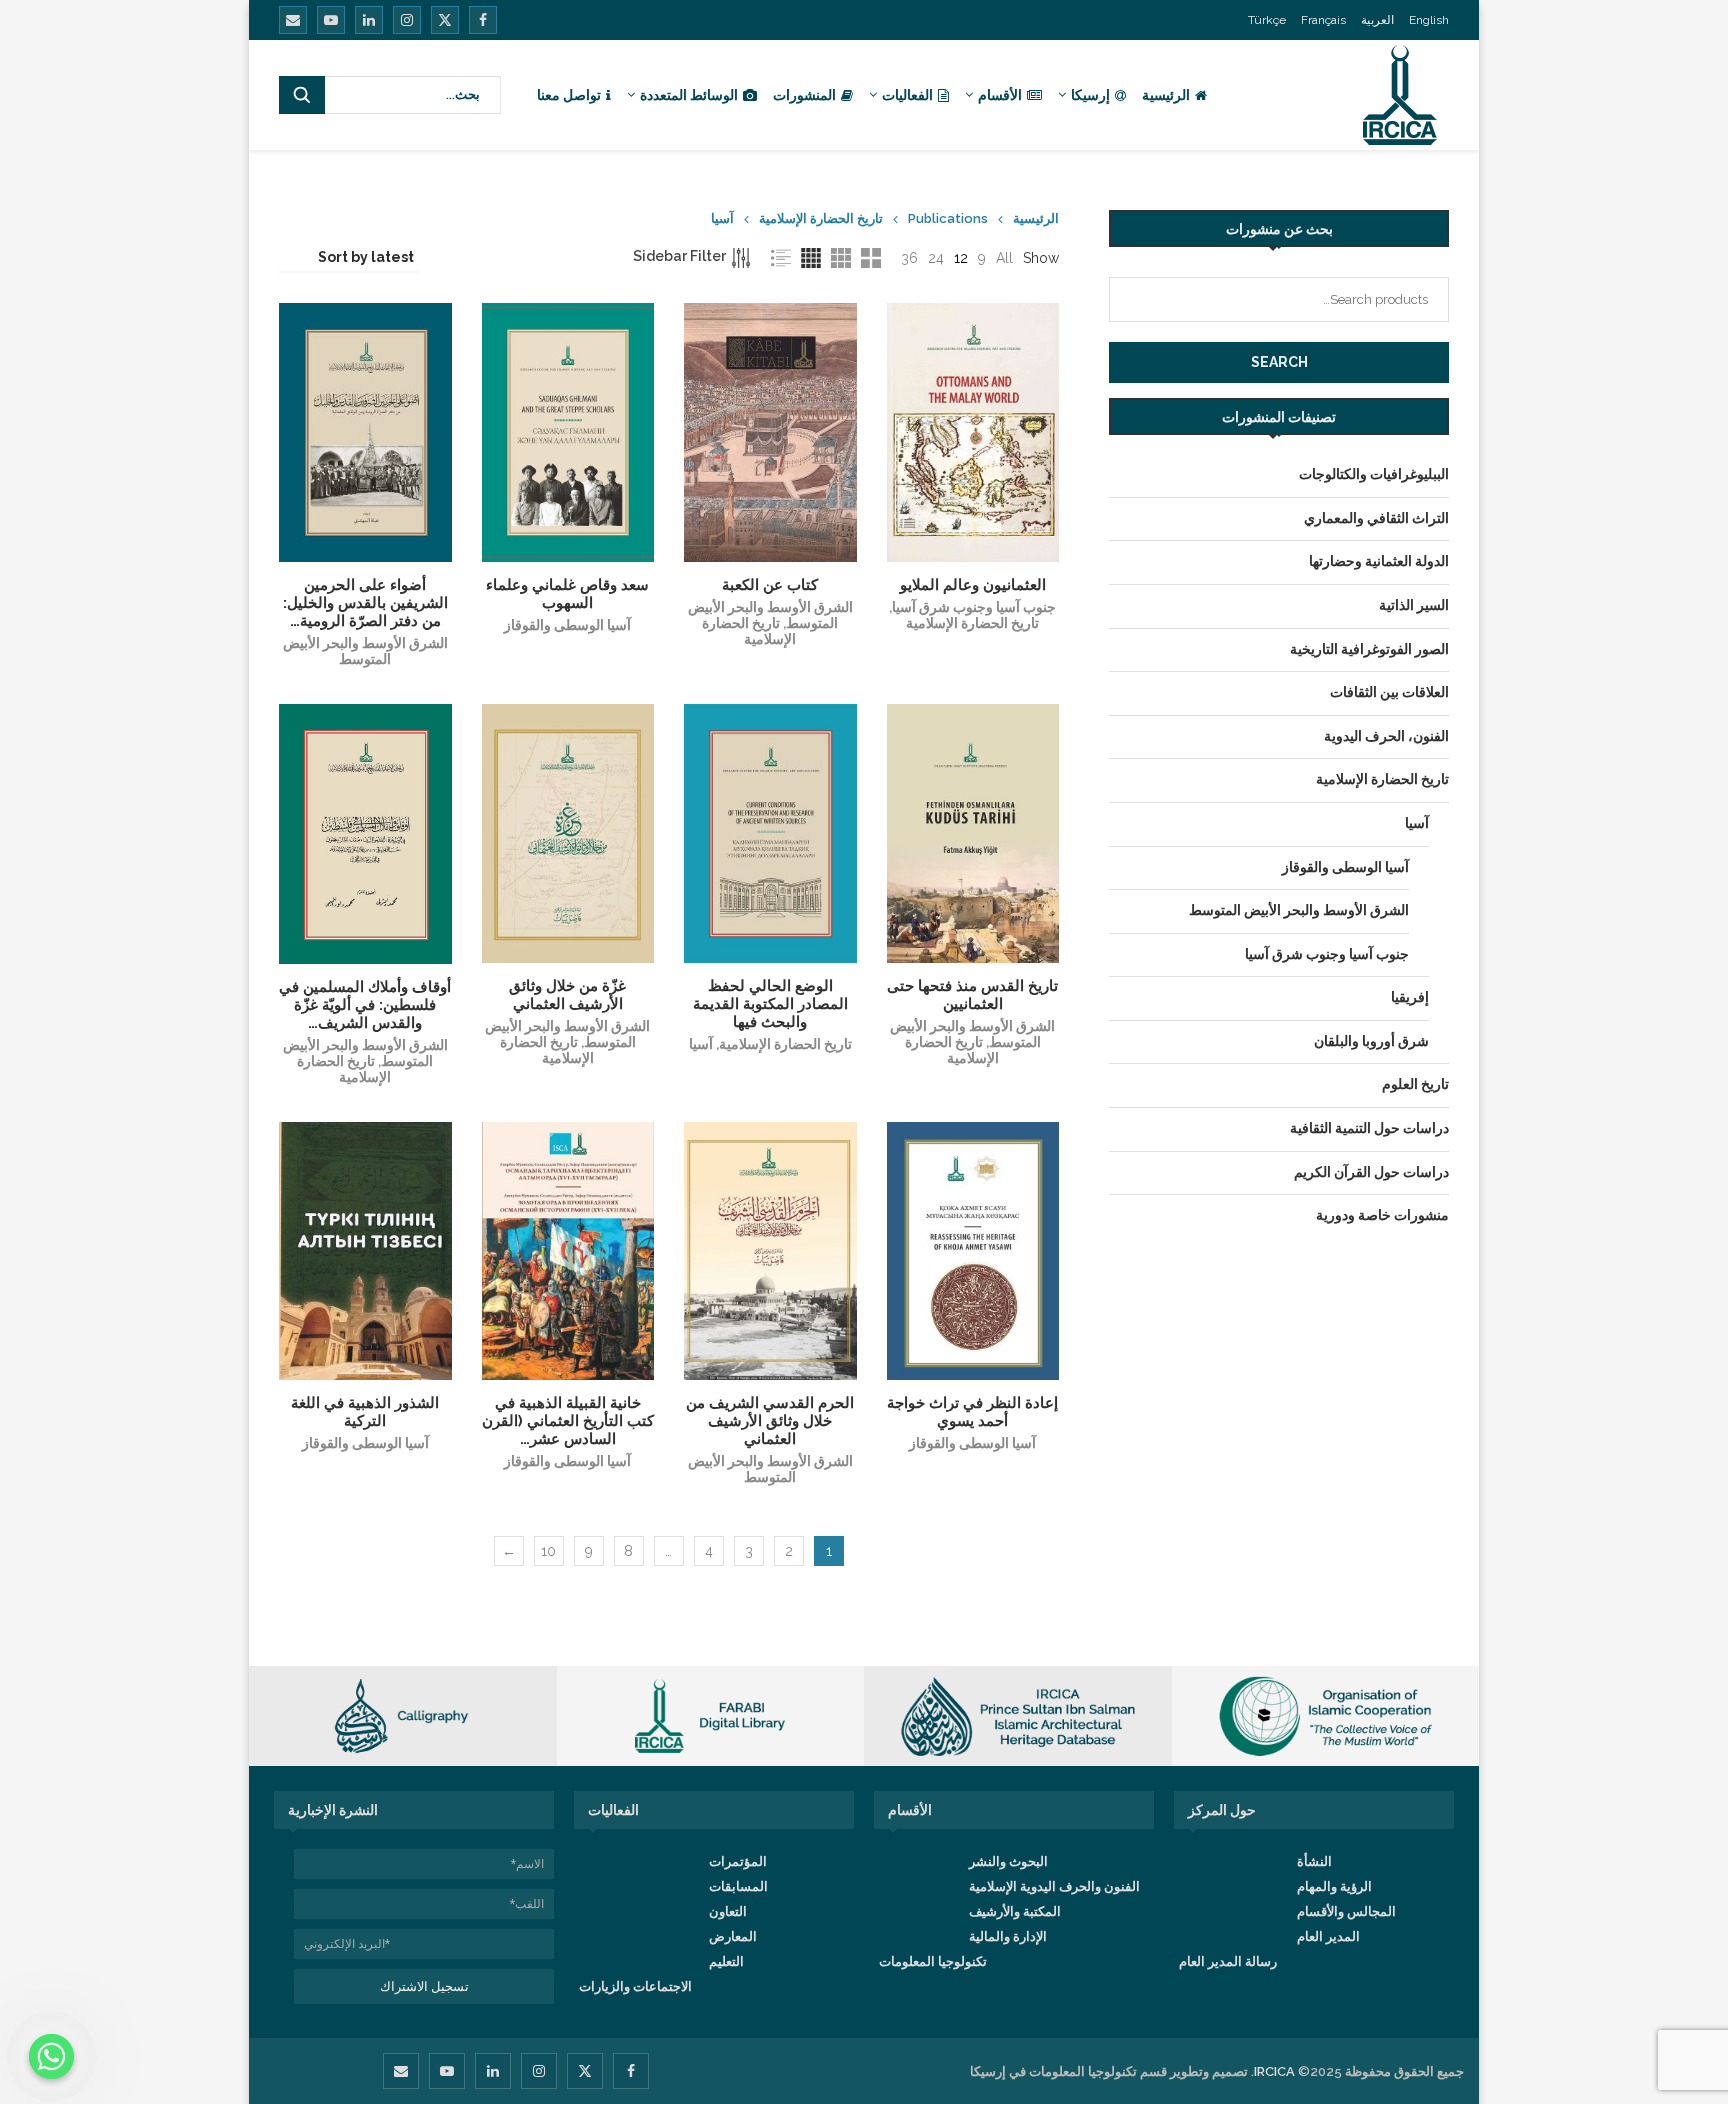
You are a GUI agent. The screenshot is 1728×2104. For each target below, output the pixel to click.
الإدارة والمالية (1008, 1936)
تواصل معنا (569, 95)
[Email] (293, 20)
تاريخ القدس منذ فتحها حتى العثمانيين (972, 995)
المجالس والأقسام (1346, 1911)
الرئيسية (1166, 95)
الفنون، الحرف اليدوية (1386, 736)
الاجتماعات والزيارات (635, 1986)
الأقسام (1000, 95)
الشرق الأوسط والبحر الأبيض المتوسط (365, 651)
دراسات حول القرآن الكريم (1371, 1172)
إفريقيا (1410, 997)
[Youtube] (331, 20)
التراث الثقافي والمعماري (1376, 518)
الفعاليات (907, 95)
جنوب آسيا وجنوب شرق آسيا (974, 607)
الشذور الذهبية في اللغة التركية (365, 1412)
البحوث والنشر (1008, 1861)
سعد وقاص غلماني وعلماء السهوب (567, 594)
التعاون (728, 1911)
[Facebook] (483, 20)
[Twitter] (445, 20)
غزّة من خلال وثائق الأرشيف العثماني (567, 995)
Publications (948, 218)
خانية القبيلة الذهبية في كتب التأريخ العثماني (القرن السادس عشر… (568, 1421)
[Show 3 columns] (841, 258)
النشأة (1314, 1861)
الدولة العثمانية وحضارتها (1379, 561)
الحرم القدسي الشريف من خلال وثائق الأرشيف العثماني (770, 1421)
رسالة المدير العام (1228, 1961)
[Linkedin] (369, 20)
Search (1279, 362)
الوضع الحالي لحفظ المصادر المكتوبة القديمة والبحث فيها (770, 1004)
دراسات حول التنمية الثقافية (1369, 1128)
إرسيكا (1090, 95)
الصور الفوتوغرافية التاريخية (1369, 649)
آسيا (701, 1044)
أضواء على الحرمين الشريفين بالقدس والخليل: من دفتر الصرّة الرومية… (365, 603)
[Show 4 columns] (811, 258)
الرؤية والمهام (1334, 1886)
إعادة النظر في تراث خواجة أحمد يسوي (972, 1412)
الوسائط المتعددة (689, 95)
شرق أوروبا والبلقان (1371, 1041)
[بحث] (302, 95)
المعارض (733, 1936)
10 (548, 1551)
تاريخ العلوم (1415, 1084)
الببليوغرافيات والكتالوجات (1374, 474)
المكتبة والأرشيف (1015, 1911)
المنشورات (804, 95)
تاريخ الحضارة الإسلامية (821, 218)
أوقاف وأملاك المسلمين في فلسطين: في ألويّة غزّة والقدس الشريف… (365, 1005)
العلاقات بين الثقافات (1389, 692)
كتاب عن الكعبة (770, 585)
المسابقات (738, 1886)
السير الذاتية (1414, 605)
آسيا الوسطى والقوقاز (567, 625)
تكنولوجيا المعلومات (933, 1961)
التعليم (726, 1961)
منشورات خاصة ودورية (1382, 1215)
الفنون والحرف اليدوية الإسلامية (1054, 1886)
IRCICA (1274, 2071)
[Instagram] (407, 20)
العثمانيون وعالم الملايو (973, 585)
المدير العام (1328, 1936)
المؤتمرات (738, 1861)
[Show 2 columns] (871, 258)
